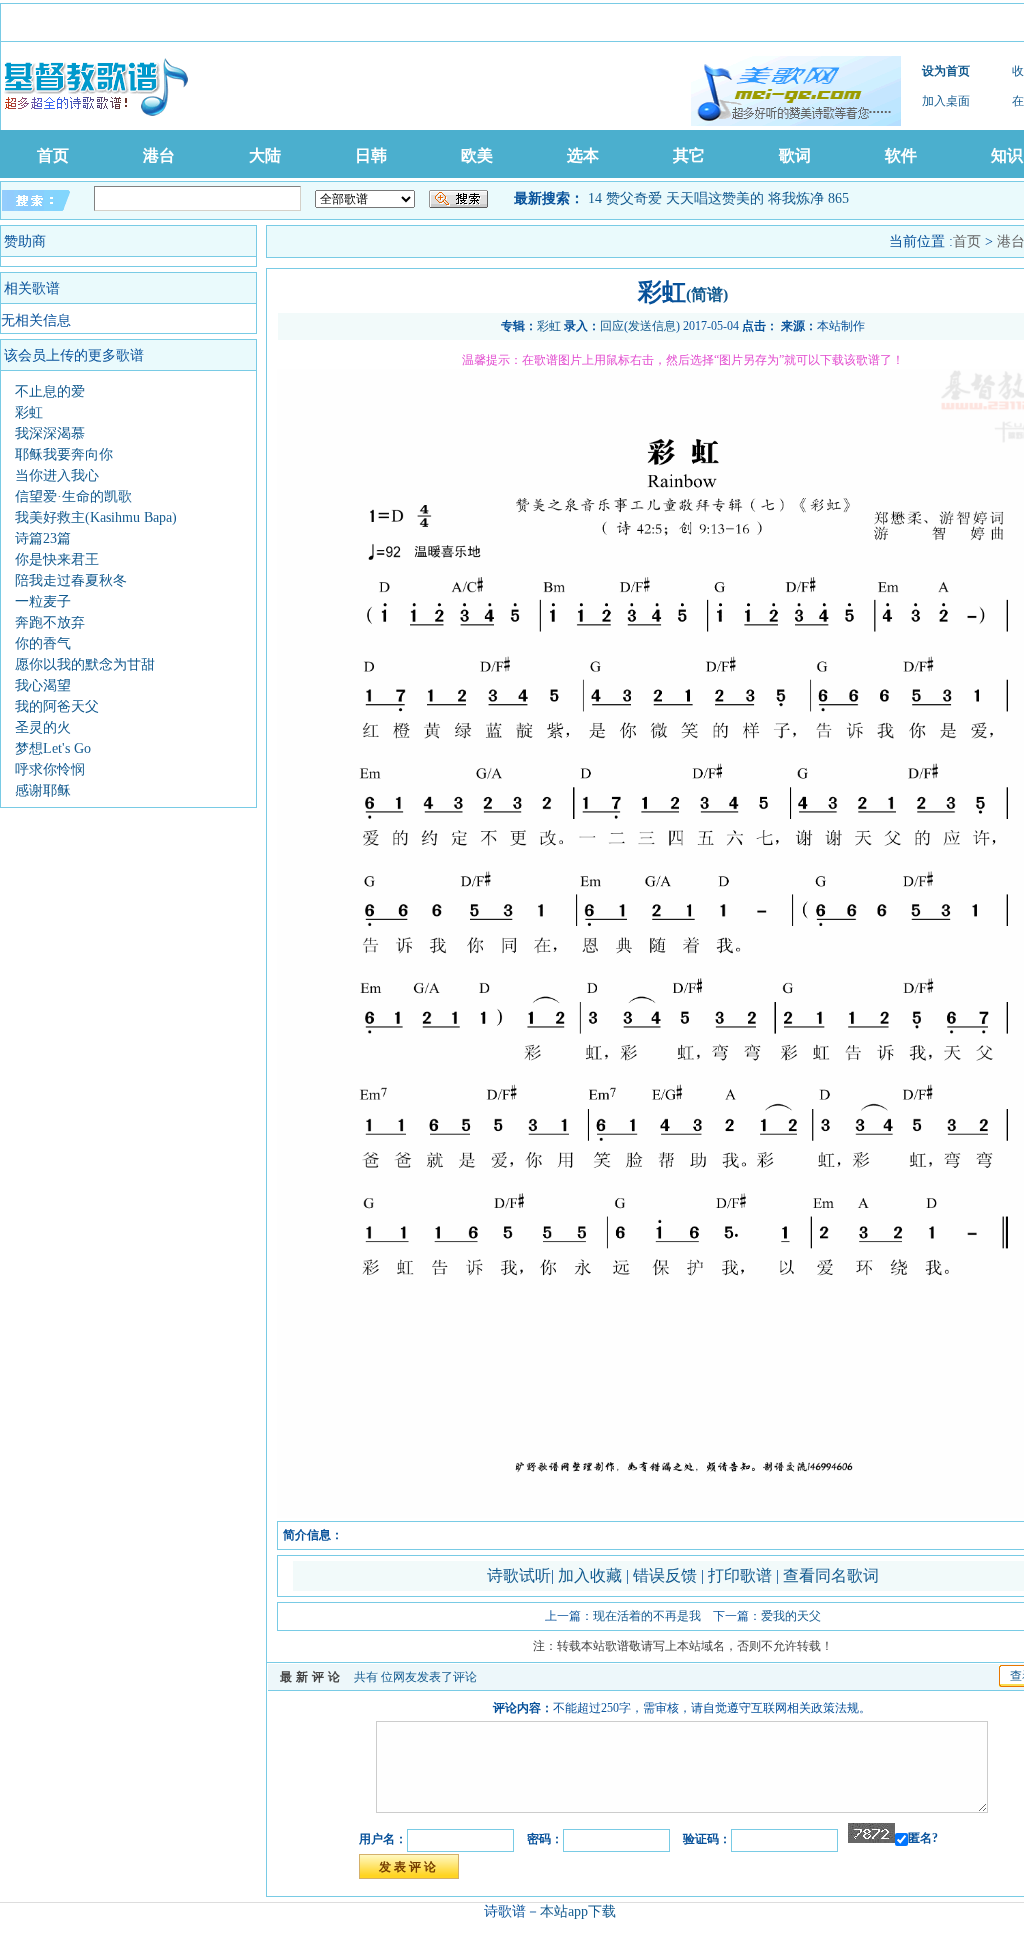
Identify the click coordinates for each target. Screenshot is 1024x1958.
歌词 (795, 155)
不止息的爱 (50, 391)
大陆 (265, 155)
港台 (159, 155)
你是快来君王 (57, 559)
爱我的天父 (791, 1616)
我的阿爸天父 (57, 706)
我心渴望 (43, 685)
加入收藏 (592, 1575)
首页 (53, 155)
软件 (901, 155)
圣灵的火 (43, 727)
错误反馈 (665, 1575)
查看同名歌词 (831, 1575)
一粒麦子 (43, 601)
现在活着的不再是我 (647, 1616)
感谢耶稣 (43, 790)
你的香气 (43, 643)
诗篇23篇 (43, 538)
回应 (612, 326)
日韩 (371, 155)
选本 (583, 155)
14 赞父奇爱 (625, 198)
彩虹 (29, 412)
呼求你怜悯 (50, 769)
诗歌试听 (519, 1575)
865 (838, 198)
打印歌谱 (742, 1575)
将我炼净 (796, 198)
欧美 (477, 155)
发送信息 (652, 326)
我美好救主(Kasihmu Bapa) (96, 517)
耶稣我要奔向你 (64, 454)
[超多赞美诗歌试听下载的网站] (796, 91)
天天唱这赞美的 (715, 198)
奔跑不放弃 (50, 622)
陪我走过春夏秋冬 (71, 580)
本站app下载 (578, 1911)
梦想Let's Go (53, 748)
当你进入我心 (57, 475)
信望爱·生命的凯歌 (73, 496)
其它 (689, 155)
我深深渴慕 (50, 433)
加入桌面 (946, 101)
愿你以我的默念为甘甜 (85, 664)
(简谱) (707, 294)
